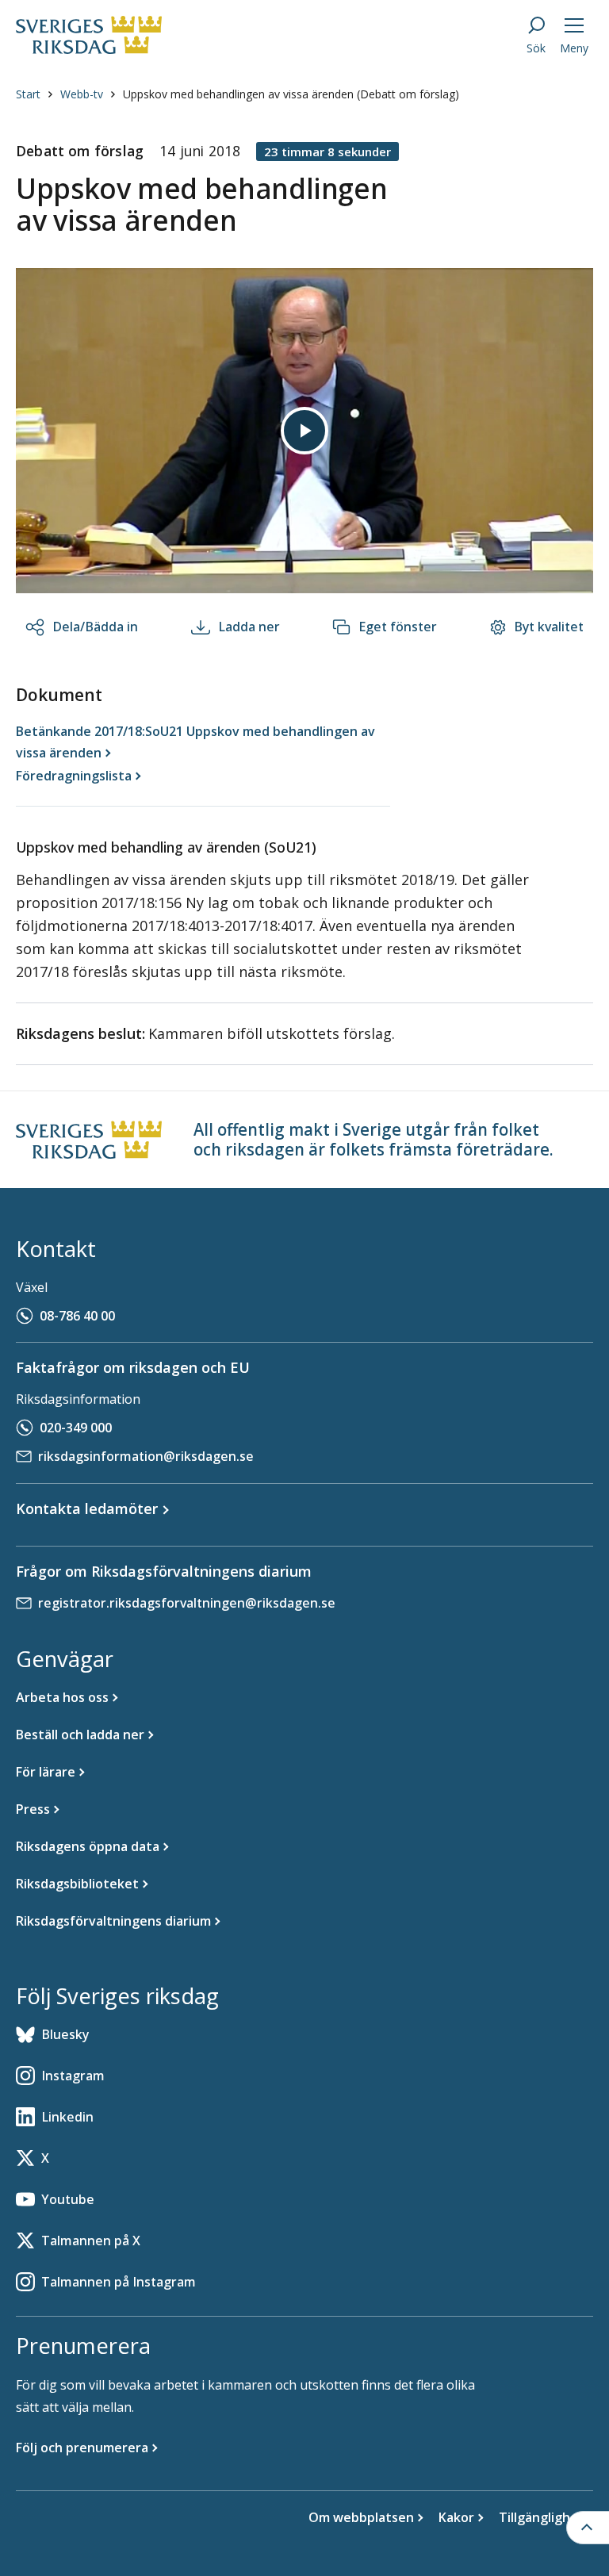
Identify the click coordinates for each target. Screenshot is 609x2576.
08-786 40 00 (77, 1316)
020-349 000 (76, 1428)
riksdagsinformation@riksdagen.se (146, 1456)
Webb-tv (82, 94)
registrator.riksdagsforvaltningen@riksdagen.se (187, 1603)
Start (28, 94)
